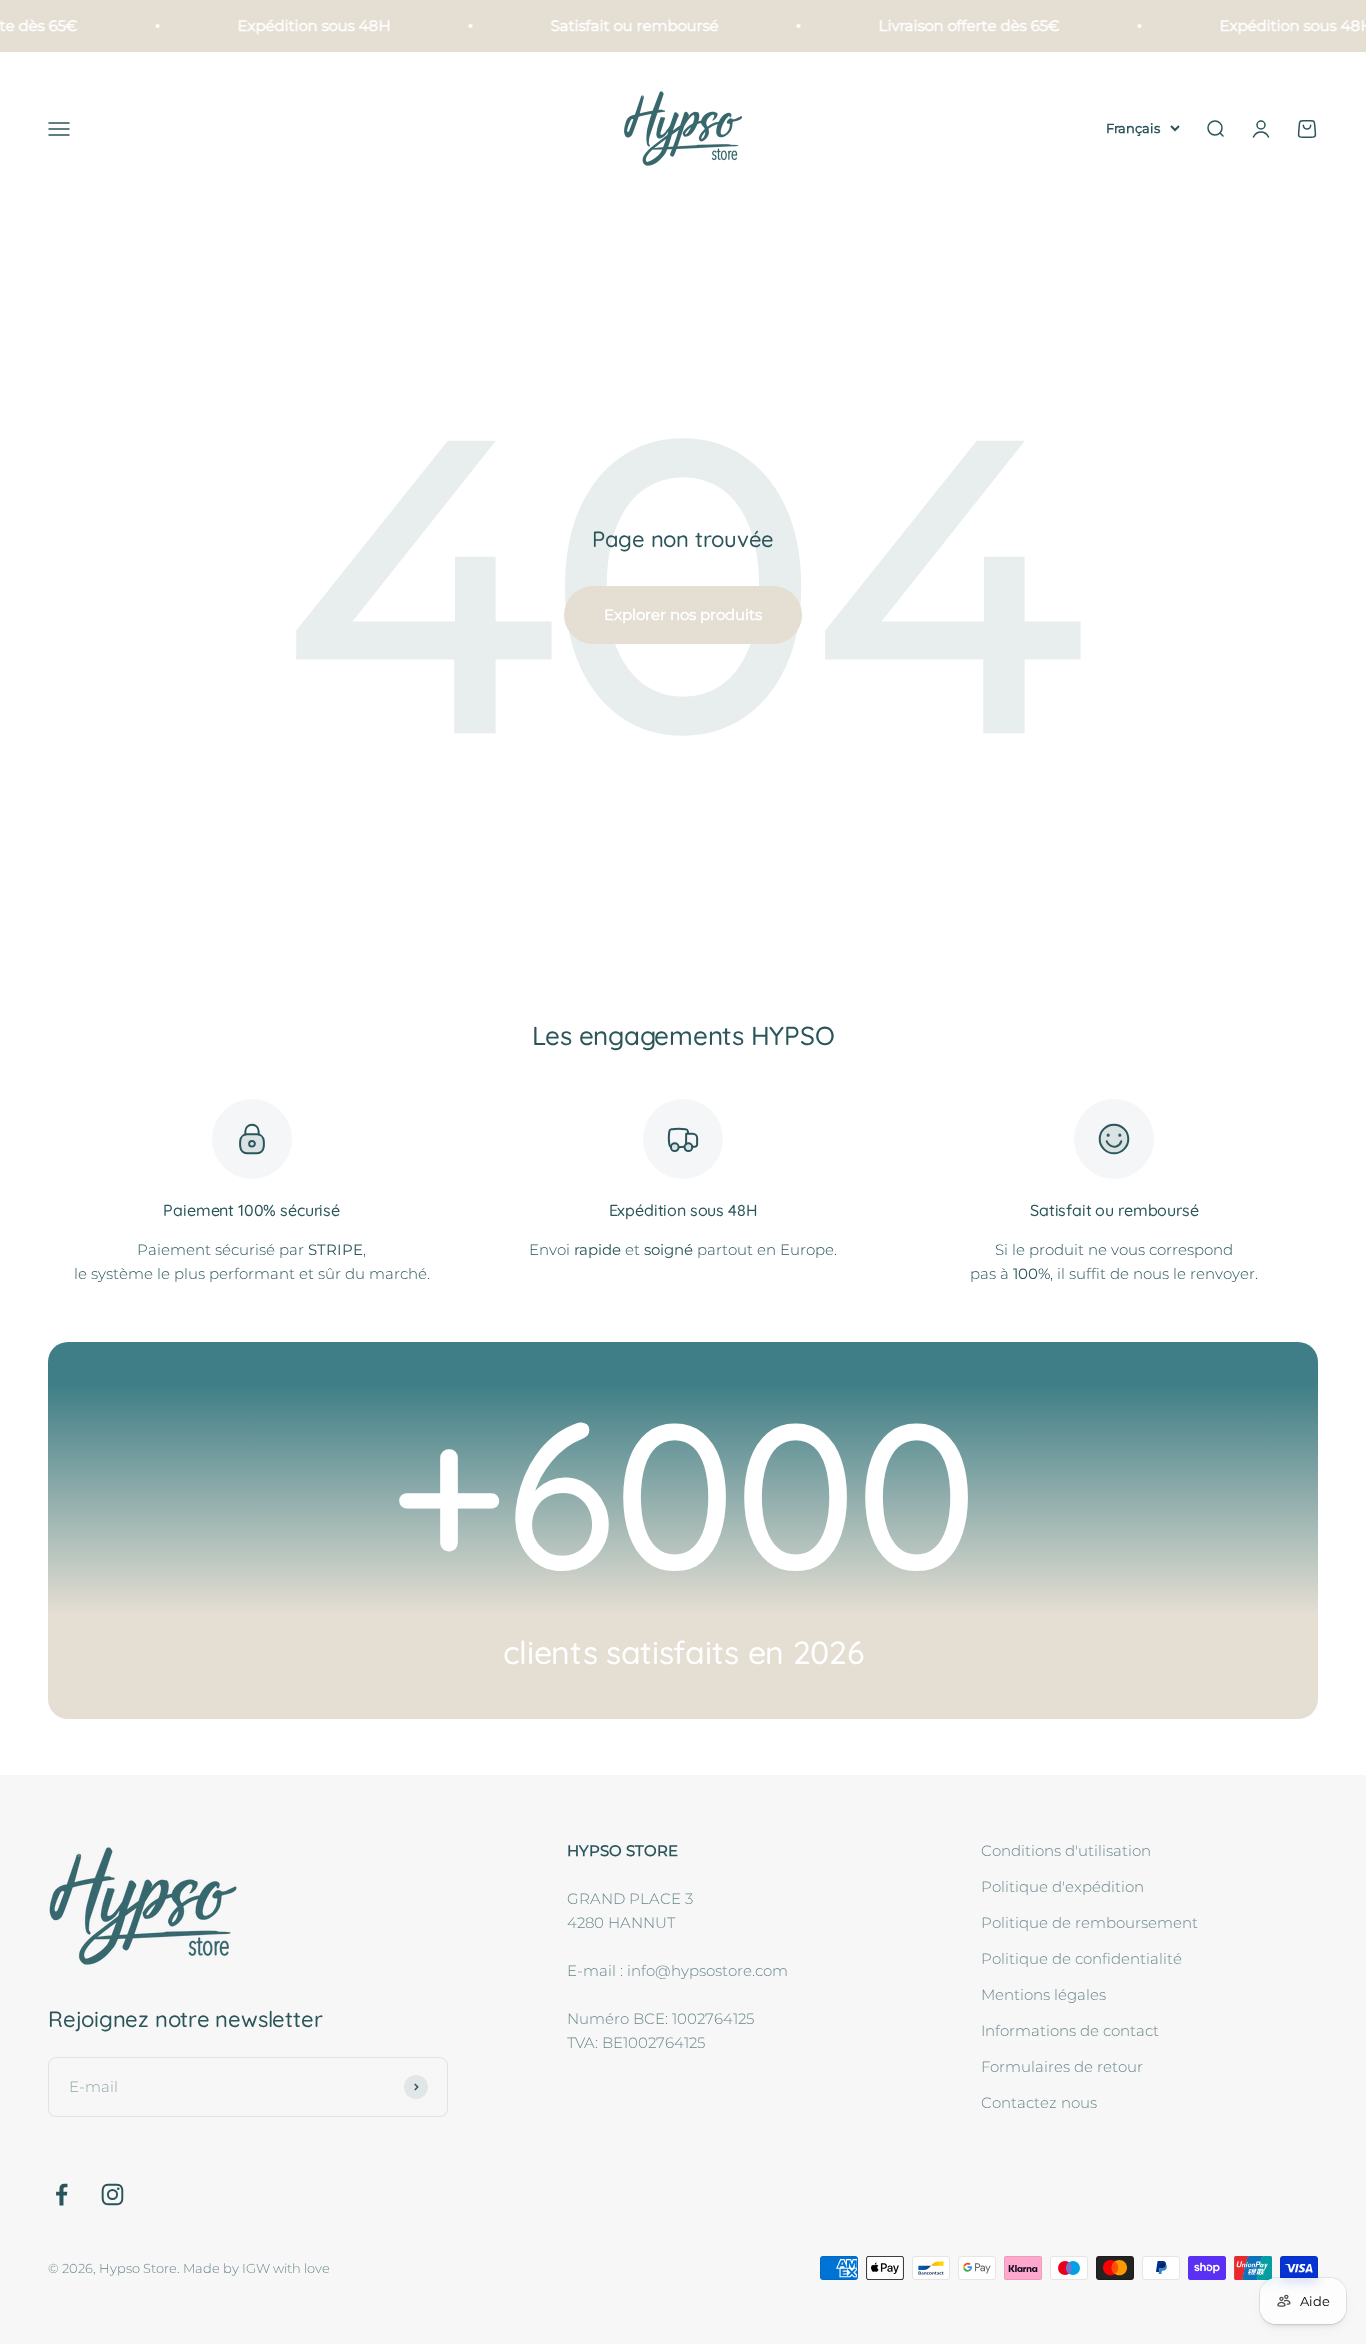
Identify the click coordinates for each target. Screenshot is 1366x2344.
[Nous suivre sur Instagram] (112, 2194)
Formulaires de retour (1062, 2066)
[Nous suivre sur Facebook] (61, 2194)
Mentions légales (1043, 1994)
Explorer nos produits (683, 614)
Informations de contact (1070, 2030)
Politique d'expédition (1062, 1886)
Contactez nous (1039, 2102)
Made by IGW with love (256, 2268)
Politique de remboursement (1089, 1922)
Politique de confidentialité (1081, 1958)
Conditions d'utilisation (1066, 1850)
